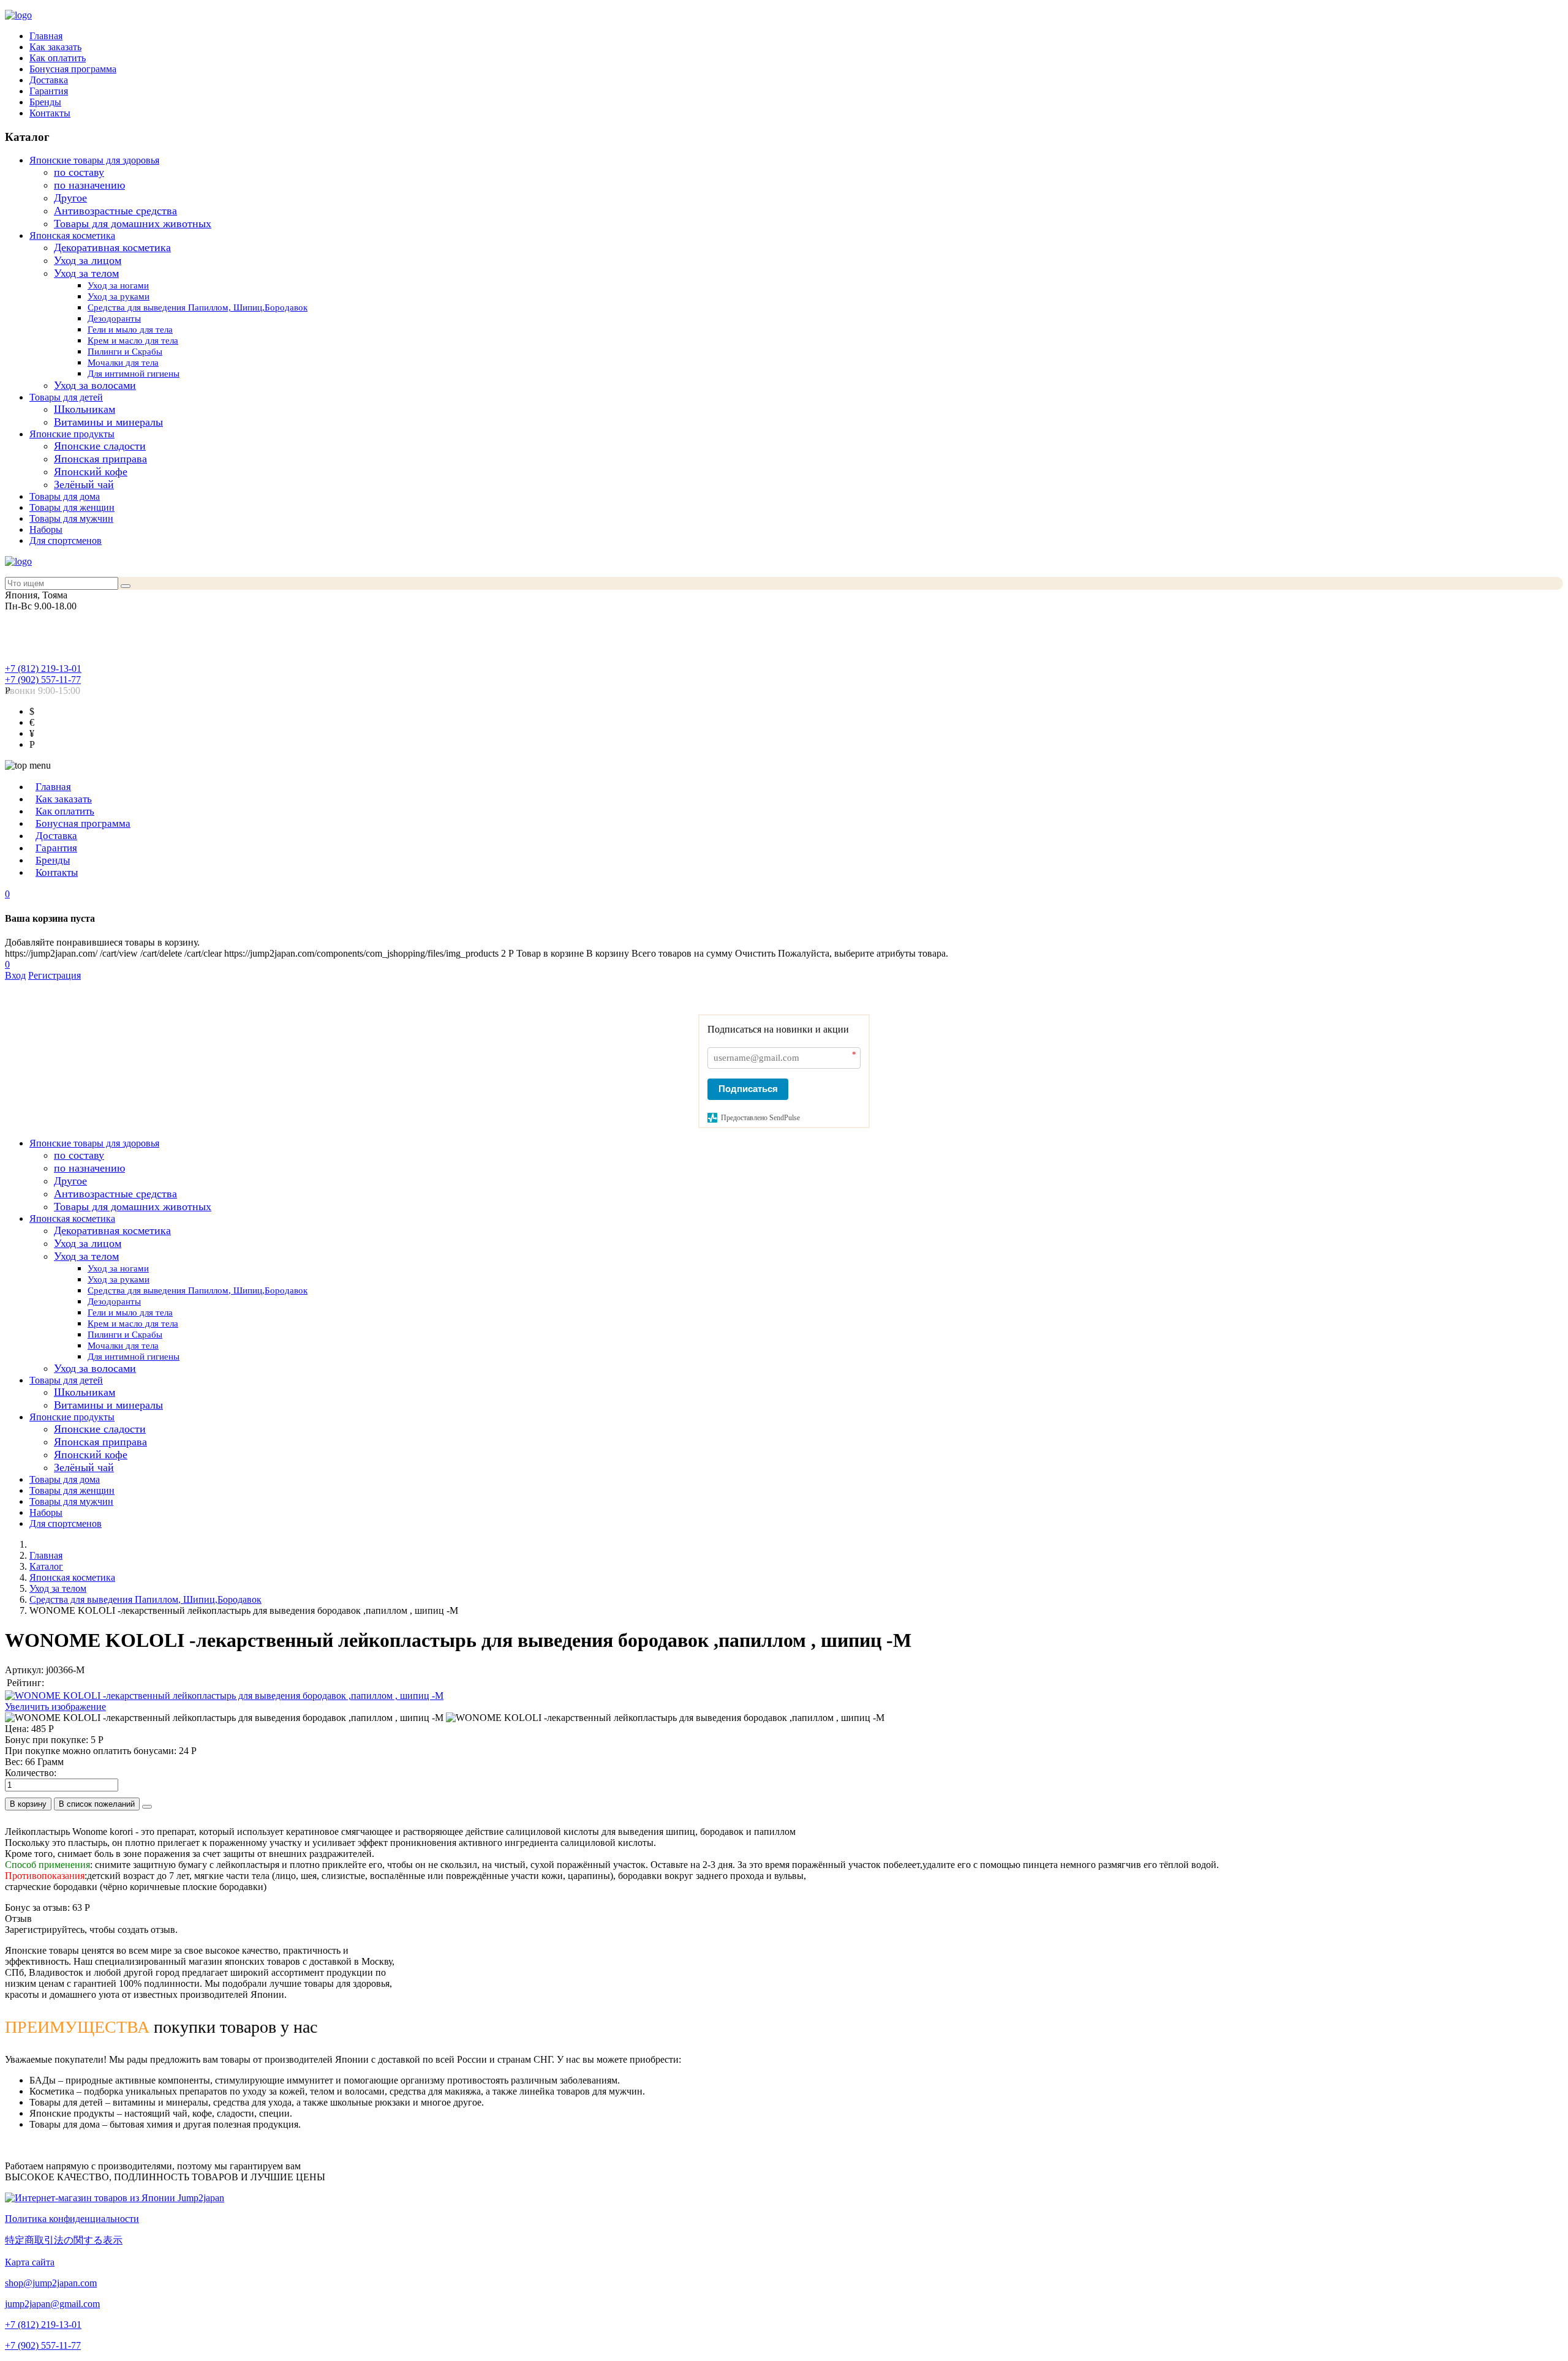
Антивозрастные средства (115, 211)
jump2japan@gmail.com (52, 2304)
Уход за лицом (88, 260)
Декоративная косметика (112, 247)
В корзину (28, 1804)
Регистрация (55, 975)
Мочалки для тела (123, 363)
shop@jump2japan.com (51, 2283)
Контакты (50, 113)
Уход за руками (119, 296)
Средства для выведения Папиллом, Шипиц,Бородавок (198, 307)
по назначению (89, 185)
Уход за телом (86, 273)
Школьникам (85, 409)
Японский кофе (91, 472)
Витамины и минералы (108, 422)
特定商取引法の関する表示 (64, 2240)
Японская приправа (100, 459)
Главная (46, 36)
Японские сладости (100, 446)
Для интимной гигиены (134, 374)
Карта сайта (30, 2262)
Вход (15, 975)
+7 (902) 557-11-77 (43, 680)
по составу (79, 172)
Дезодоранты (114, 318)
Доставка (49, 80)
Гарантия (49, 91)
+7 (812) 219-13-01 (43, 668)
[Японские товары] (115, 2198)
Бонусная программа (73, 69)
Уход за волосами (95, 385)
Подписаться (748, 1089)
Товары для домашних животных (133, 224)
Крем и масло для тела (133, 341)
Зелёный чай (84, 484)
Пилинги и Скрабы (125, 352)
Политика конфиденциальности (72, 2219)
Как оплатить (58, 58)
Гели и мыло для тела (130, 329)
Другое (70, 198)
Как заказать (55, 47)
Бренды (45, 102)
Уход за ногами (118, 285)
